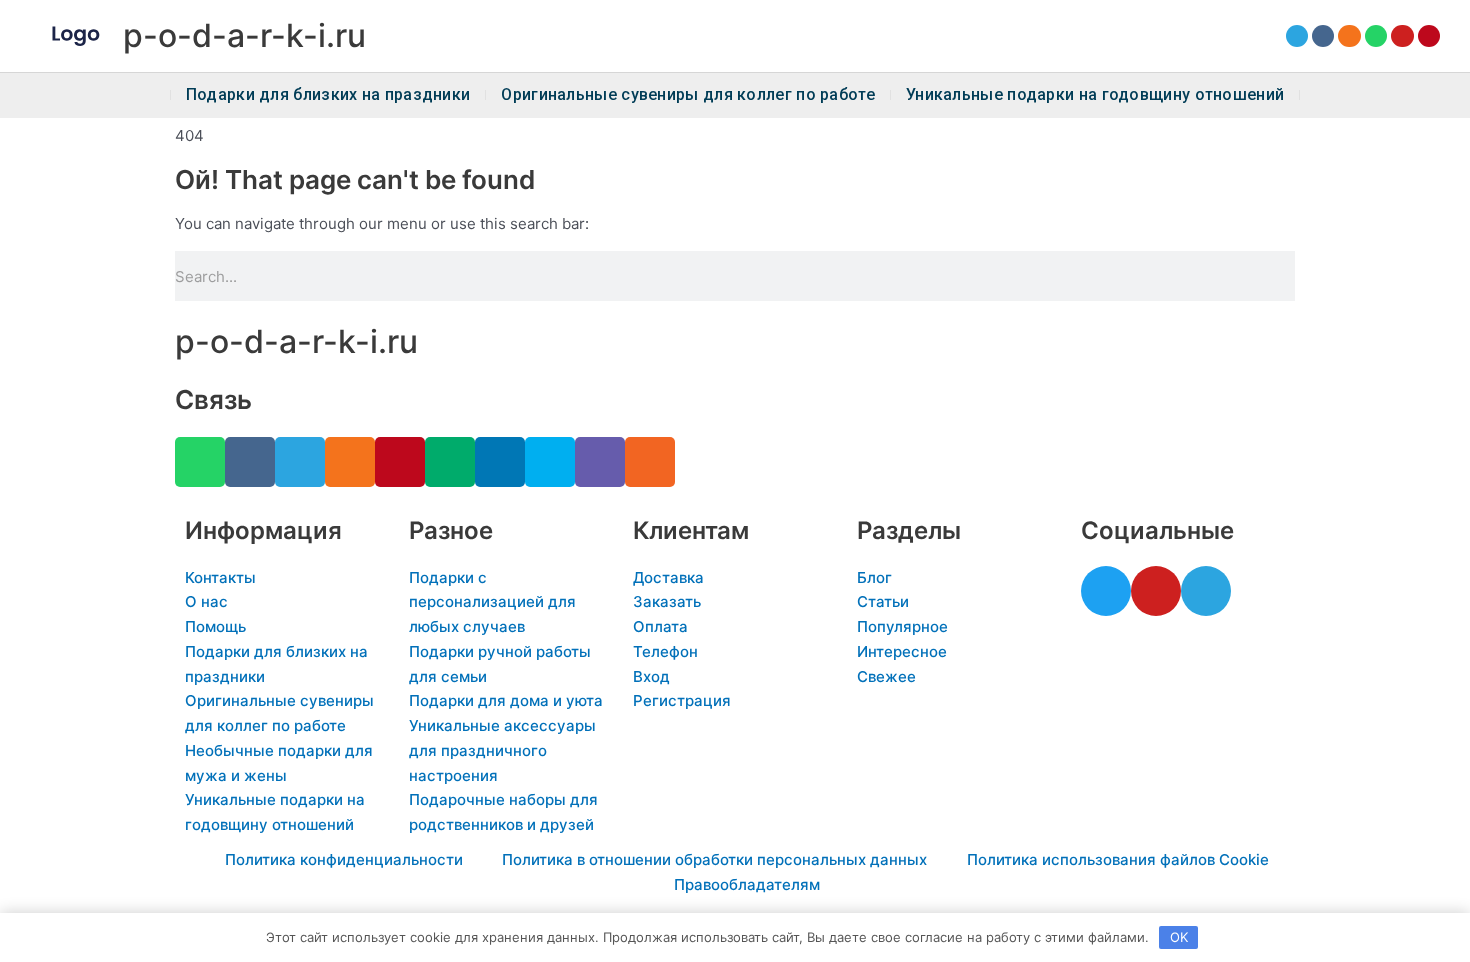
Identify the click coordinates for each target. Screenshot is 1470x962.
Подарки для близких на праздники (328, 95)
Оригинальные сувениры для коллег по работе (688, 95)
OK (1179, 937)
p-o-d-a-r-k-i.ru (244, 35)
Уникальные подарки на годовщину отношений (1095, 95)
